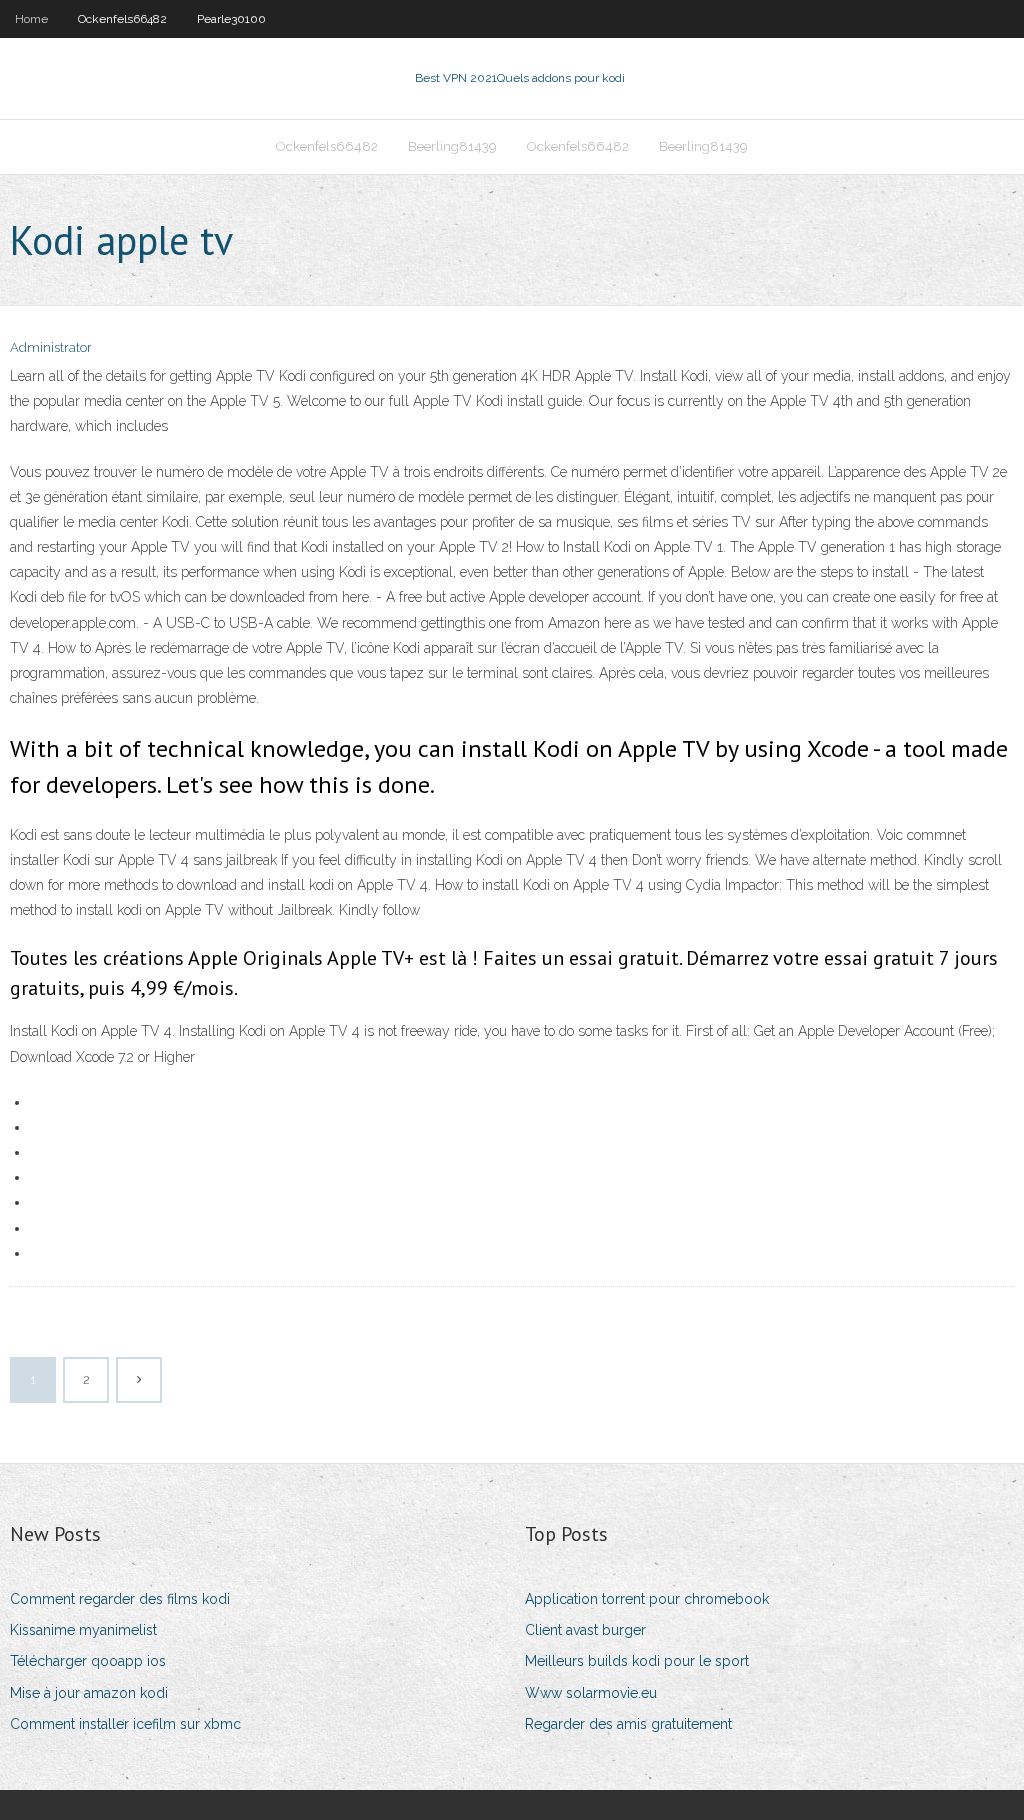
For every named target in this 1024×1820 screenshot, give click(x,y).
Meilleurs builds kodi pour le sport (637, 1661)
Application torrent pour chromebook (647, 1599)
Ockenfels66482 (122, 19)
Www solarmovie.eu (591, 1693)
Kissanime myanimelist (83, 1630)
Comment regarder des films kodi (120, 1599)
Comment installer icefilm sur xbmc (125, 1724)
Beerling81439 (452, 146)
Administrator (51, 347)
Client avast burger (585, 1630)
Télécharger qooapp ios (88, 1661)
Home (31, 19)
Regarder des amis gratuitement (628, 1724)
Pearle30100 (231, 19)
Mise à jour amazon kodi (89, 1693)
